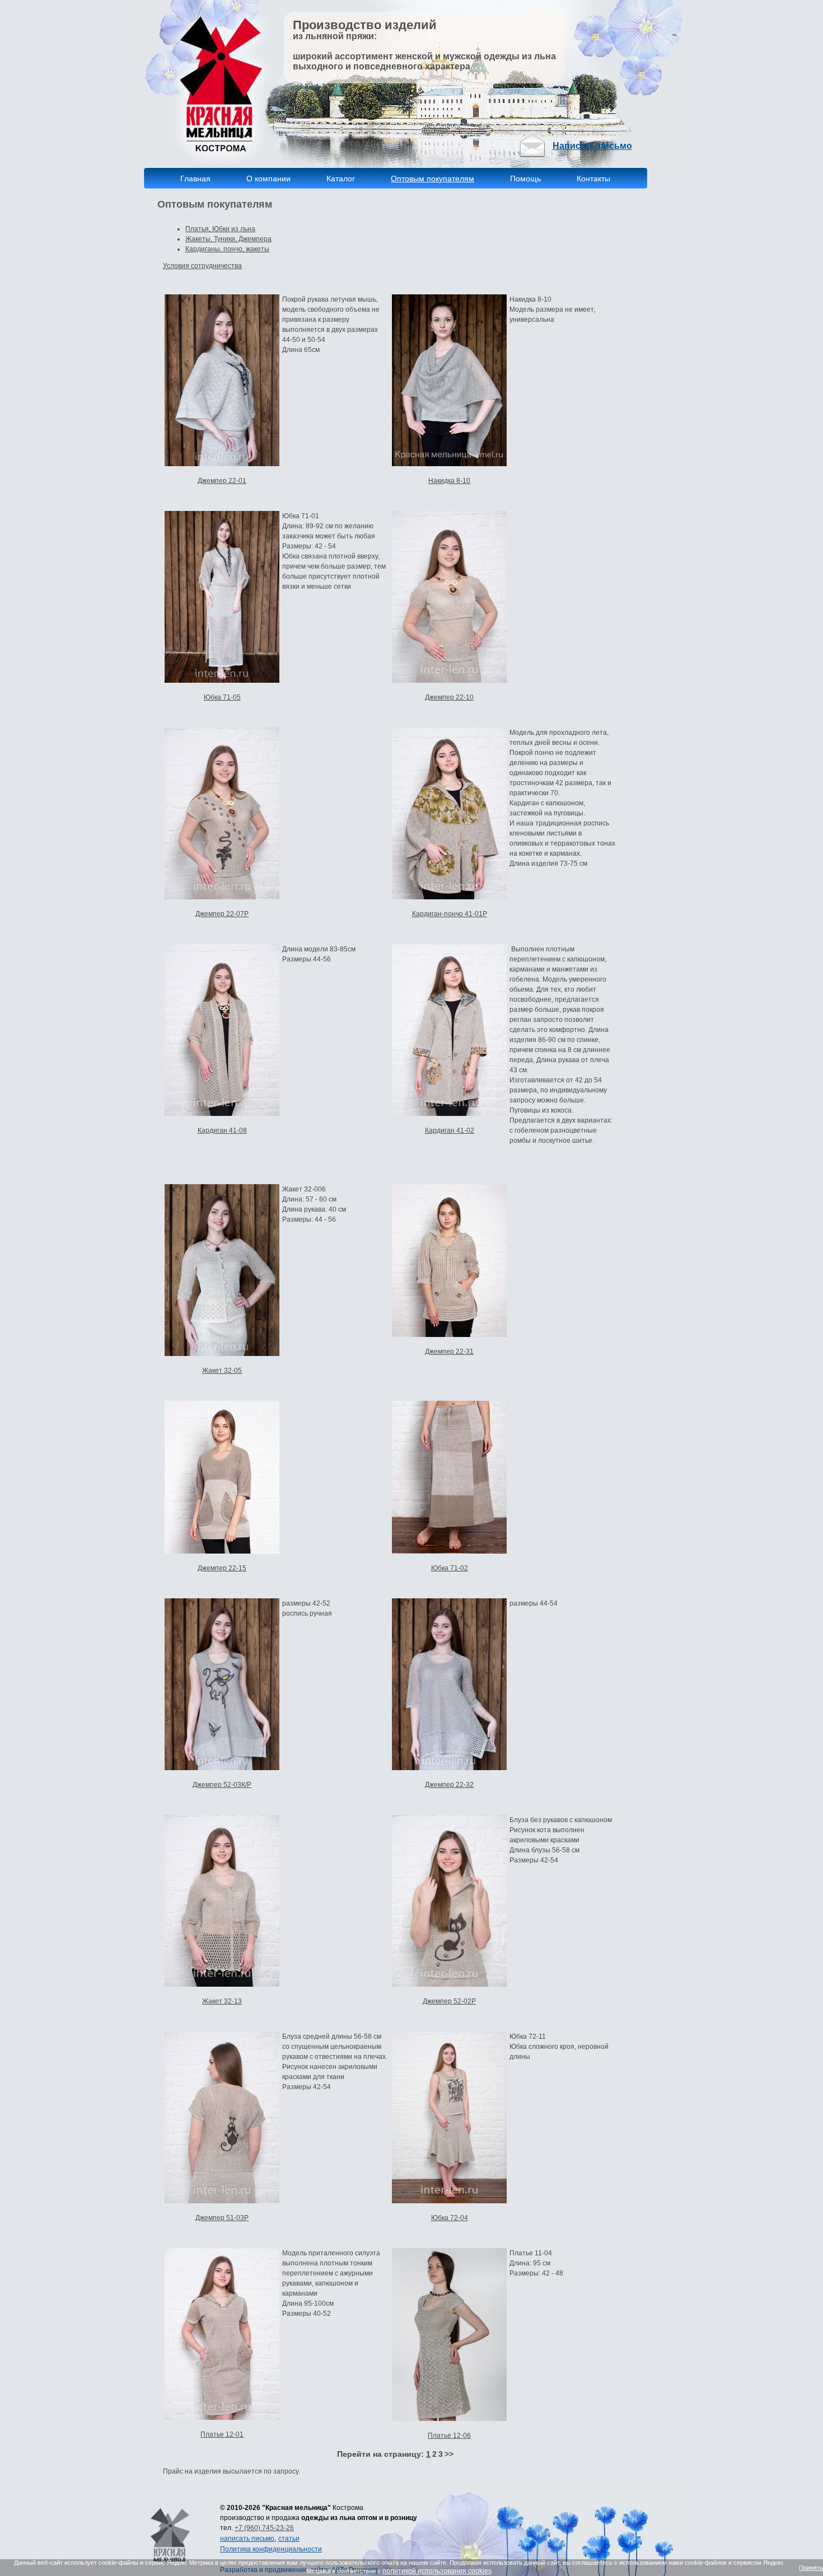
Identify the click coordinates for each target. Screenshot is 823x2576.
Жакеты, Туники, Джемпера (228, 239)
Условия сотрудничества (202, 266)
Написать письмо (592, 146)
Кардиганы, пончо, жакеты (227, 249)
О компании (268, 179)
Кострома (348, 2508)
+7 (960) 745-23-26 (264, 2528)
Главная (195, 179)
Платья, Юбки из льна (220, 229)
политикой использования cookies (437, 2571)
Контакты (593, 179)
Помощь (525, 179)
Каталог (342, 179)
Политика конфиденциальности (271, 2549)
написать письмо (247, 2539)
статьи (289, 2539)
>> (449, 2454)
